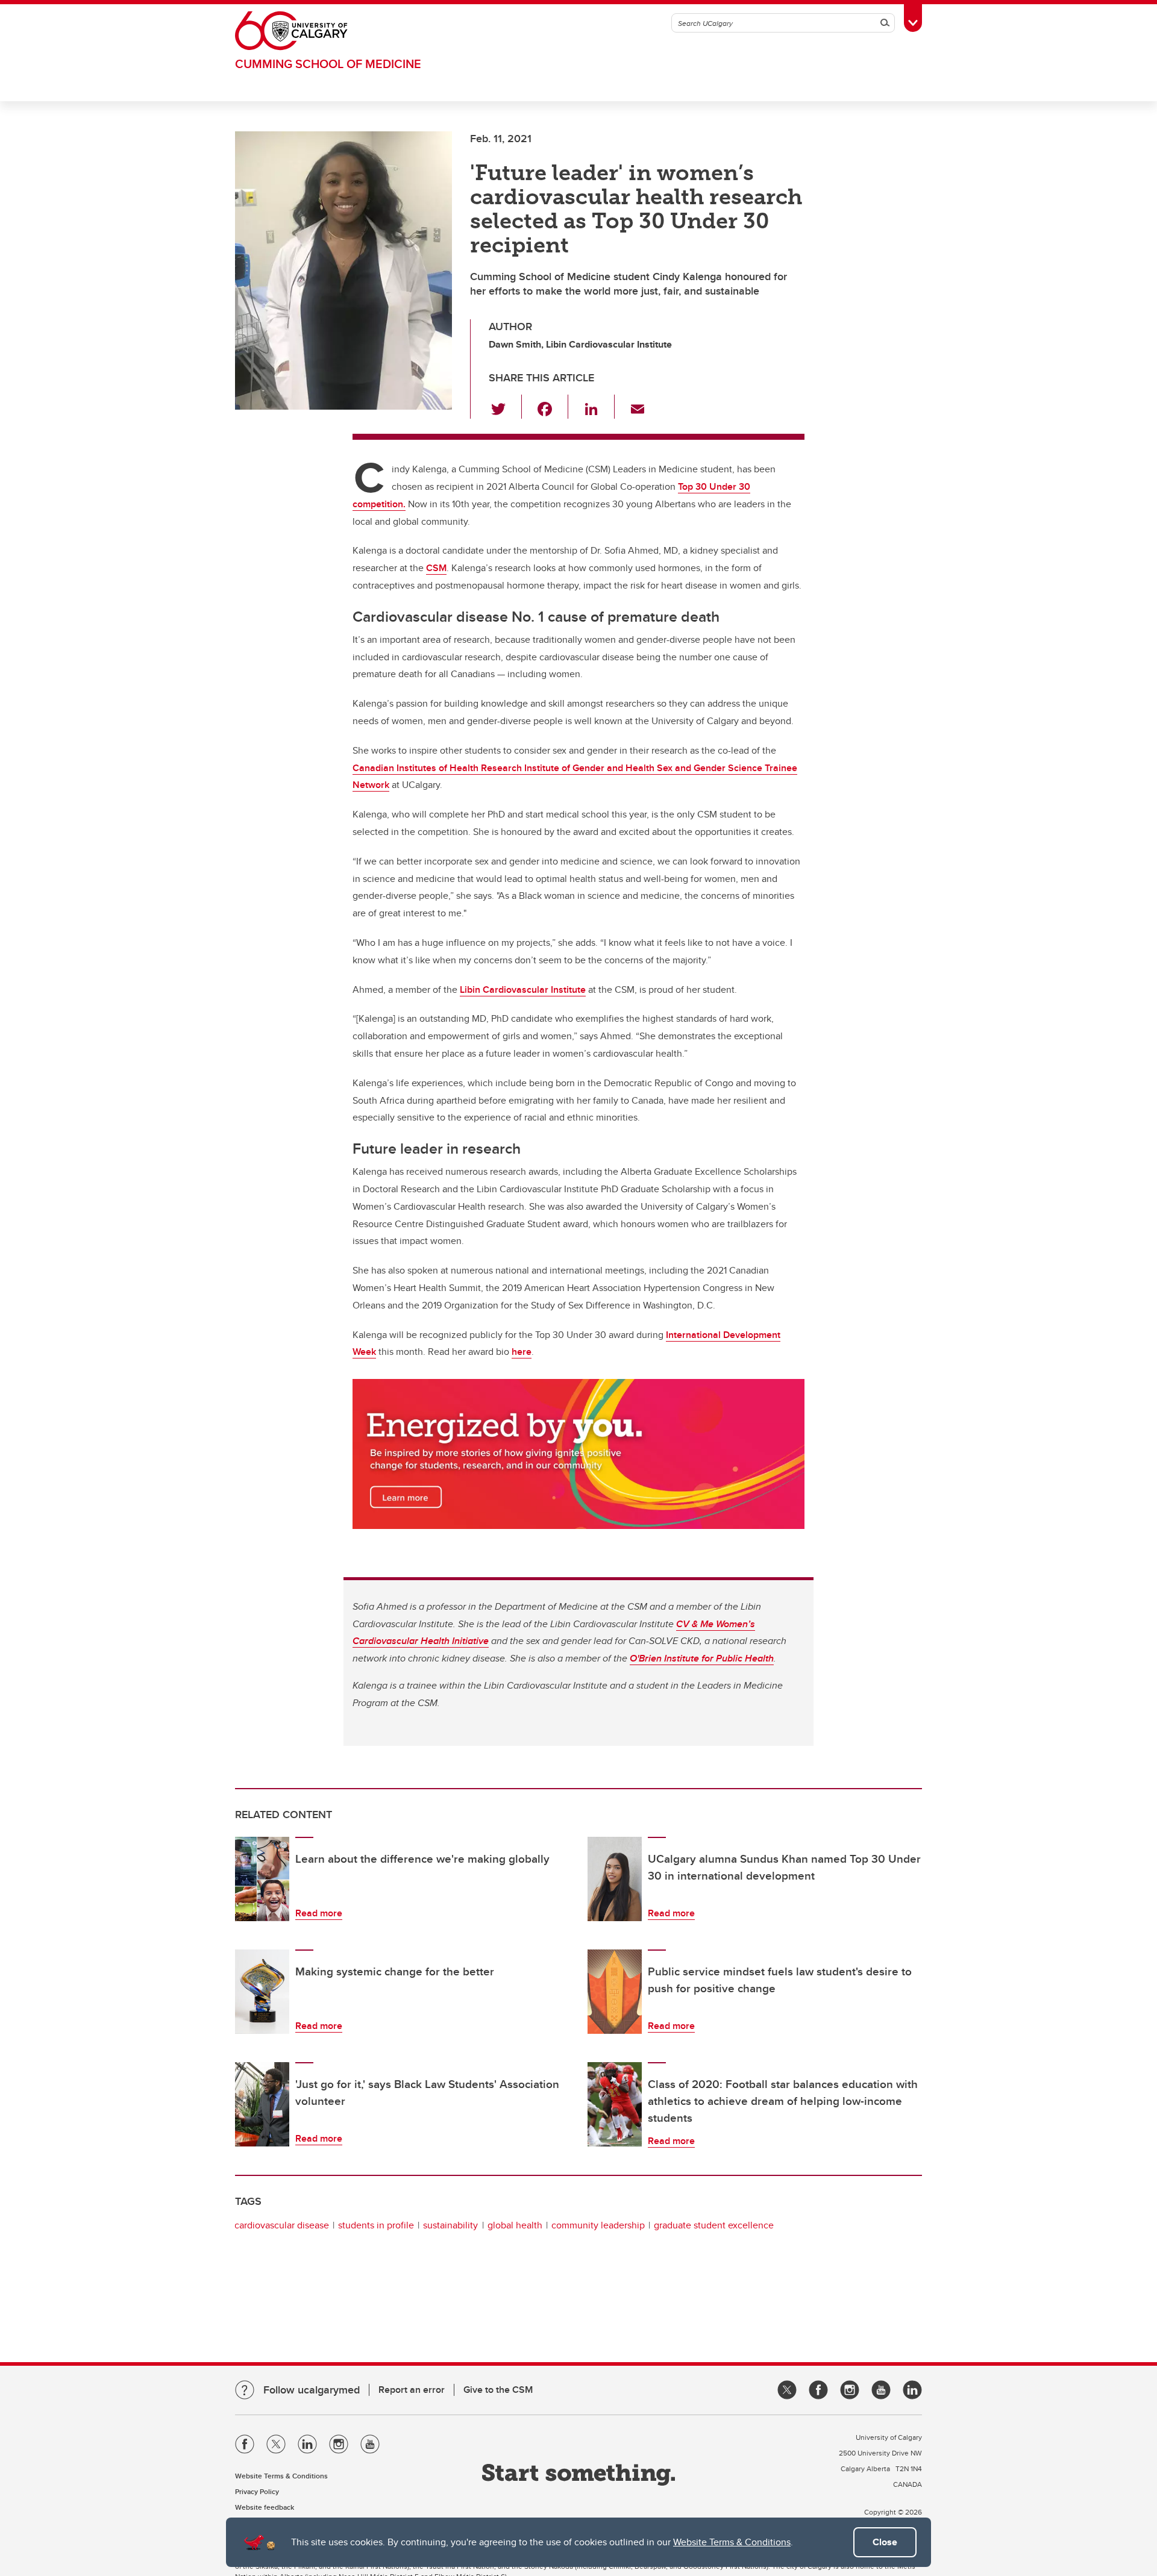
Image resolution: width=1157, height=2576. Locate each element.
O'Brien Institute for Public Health (702, 1658)
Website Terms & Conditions (732, 2542)
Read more (319, 1913)
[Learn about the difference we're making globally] (262, 1879)
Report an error (412, 2390)
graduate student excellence (714, 2225)
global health (515, 2225)
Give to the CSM (498, 2390)
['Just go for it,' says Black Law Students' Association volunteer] (262, 2104)
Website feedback (265, 2507)
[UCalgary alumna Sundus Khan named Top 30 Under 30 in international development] (615, 1879)
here (522, 1352)
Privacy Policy (257, 2491)
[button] (505, 407)
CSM (436, 568)
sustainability (450, 2225)
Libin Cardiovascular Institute (523, 989)
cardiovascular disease (282, 2225)
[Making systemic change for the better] (262, 1992)
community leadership (598, 2225)
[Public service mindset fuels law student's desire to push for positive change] (615, 1992)
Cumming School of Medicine (328, 64)
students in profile (376, 2225)
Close (885, 2542)
